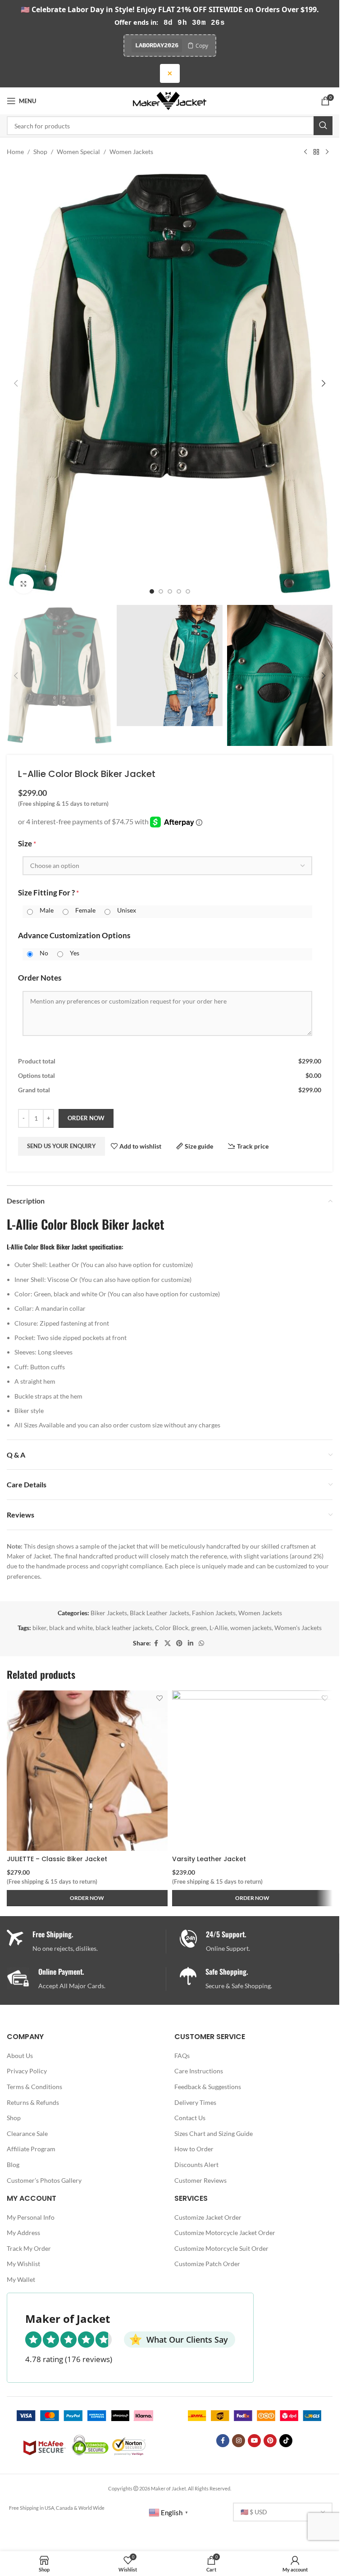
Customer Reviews (200, 2180)
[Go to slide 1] (152, 591)
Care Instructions (199, 2071)
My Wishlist (23, 2264)
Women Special (78, 152)
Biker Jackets (109, 1613)
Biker (115, 1224)
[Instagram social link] (239, 2441)
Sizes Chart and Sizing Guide (214, 2133)
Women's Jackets (298, 1628)
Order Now (86, 1118)
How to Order (194, 2149)
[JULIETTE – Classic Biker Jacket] (87, 1771)
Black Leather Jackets (159, 1613)
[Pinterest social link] (179, 1643)
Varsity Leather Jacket (209, 1859)
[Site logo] (170, 100)
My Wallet (21, 2279)
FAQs (182, 2056)
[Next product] (327, 152)
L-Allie (219, 1628)
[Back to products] (316, 152)
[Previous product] (305, 152)
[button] (16, 383)
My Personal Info (31, 2217)
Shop (40, 152)
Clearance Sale (27, 2133)
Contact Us (190, 2118)
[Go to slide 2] (161, 591)
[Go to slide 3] (170, 591)
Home (15, 152)
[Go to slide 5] (188, 591)
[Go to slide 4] (179, 591)
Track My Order (29, 2248)
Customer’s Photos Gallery (44, 2180)
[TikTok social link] (286, 2441)
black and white (71, 1628)
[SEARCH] (323, 126)
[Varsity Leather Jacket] (253, 1771)
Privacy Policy (27, 2071)
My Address (23, 2233)
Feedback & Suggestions (208, 2087)
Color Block (172, 1628)
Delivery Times (195, 2102)
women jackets (251, 1628)
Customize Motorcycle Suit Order (221, 2248)
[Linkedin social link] (191, 1643)
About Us (20, 2056)
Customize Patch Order (207, 2264)
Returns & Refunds (33, 2102)
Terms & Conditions (34, 2087)
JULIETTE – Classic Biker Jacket (57, 1859)
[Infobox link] (259, 1942)
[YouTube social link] (254, 2441)
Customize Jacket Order (208, 2217)
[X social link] (168, 1643)
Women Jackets (131, 152)
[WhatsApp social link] (201, 1643)
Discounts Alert (196, 2165)
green (199, 1628)
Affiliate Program (31, 2149)
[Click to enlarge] (24, 584)
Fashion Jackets (214, 1613)
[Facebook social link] (156, 1643)
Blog (13, 2165)
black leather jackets (124, 1628)
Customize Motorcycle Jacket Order (225, 2233)
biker (39, 1628)
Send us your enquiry (61, 1146)
